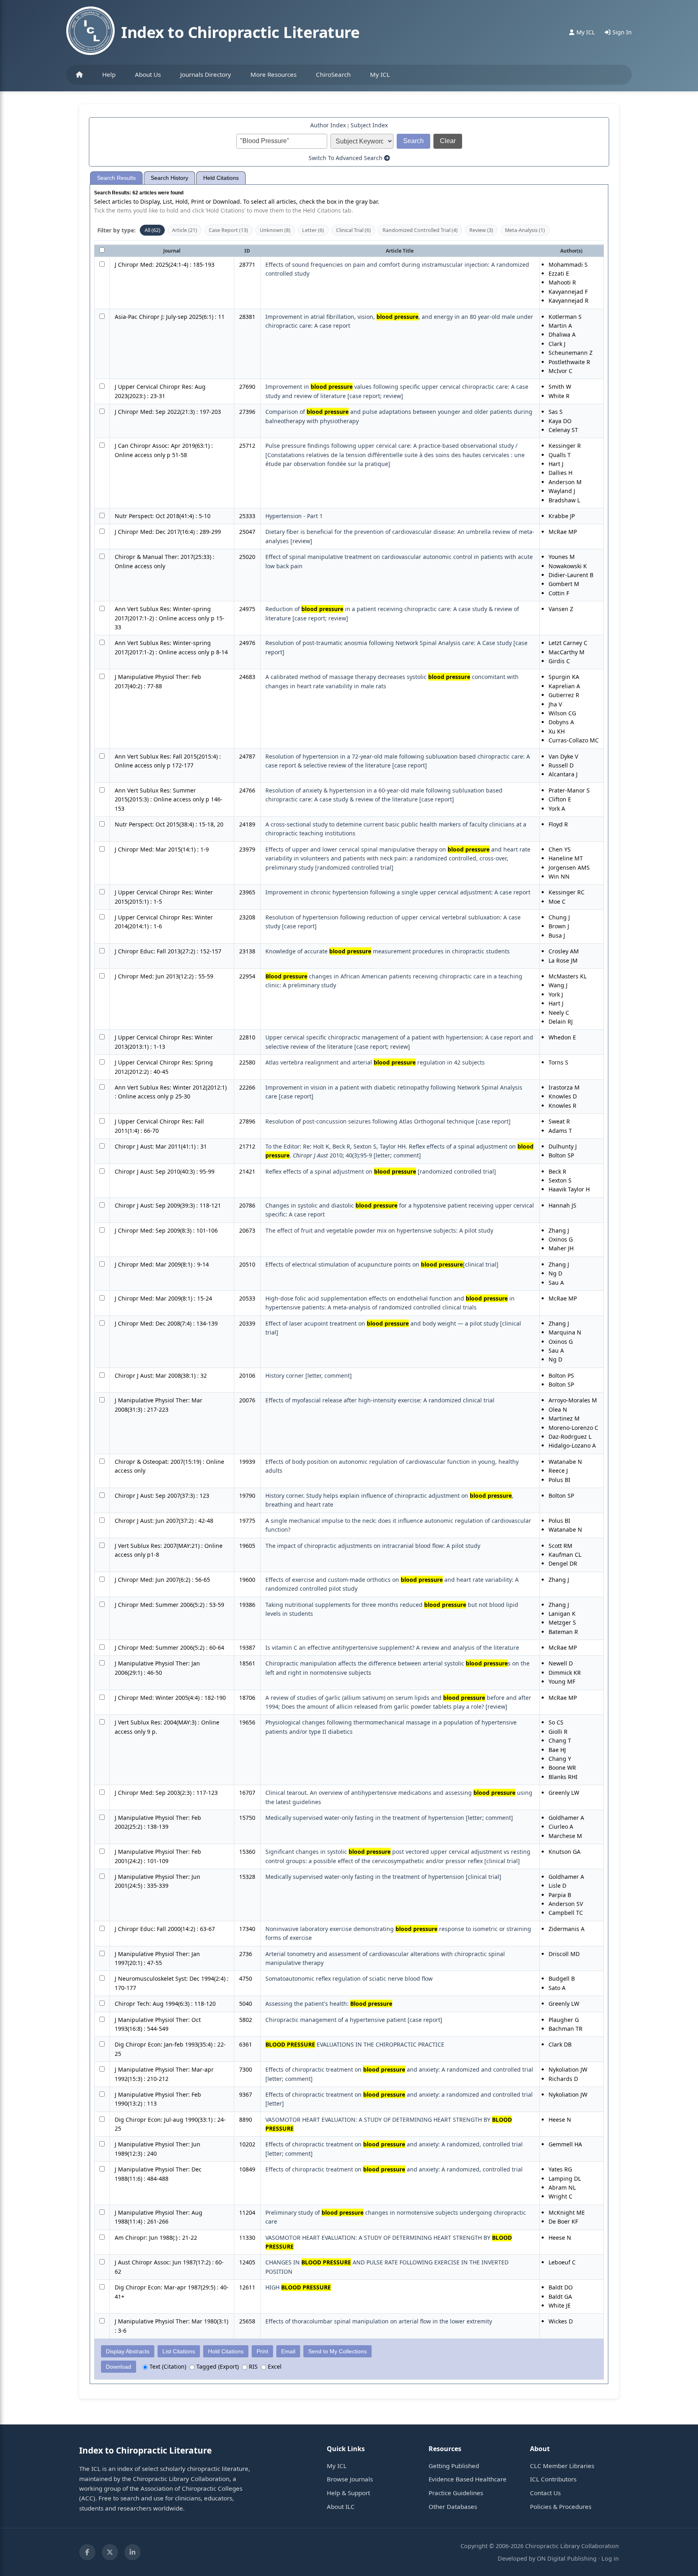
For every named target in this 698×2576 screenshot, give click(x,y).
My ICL (380, 74)
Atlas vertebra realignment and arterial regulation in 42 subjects (375, 1062)
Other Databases (453, 2506)
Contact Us (545, 2493)
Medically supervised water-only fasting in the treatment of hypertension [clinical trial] (383, 1877)
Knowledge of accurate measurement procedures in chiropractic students (388, 951)
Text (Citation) (167, 2366)
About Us (148, 74)
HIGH (298, 2287)
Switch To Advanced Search (346, 158)
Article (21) (185, 230)
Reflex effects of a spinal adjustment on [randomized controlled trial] (381, 1171)
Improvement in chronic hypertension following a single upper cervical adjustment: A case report (398, 892)
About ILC (341, 2506)
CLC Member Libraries (562, 2466)
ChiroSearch (333, 74)
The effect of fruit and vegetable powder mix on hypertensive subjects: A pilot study (379, 1230)
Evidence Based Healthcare (468, 2479)
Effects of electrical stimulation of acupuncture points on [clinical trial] (382, 1264)
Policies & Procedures (561, 2506)
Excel (274, 2366)
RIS (252, 2366)
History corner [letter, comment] (309, 1375)
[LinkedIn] (132, 2552)
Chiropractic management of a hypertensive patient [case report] (354, 2020)
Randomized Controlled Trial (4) (420, 230)
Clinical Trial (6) (353, 230)
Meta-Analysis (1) (525, 230)
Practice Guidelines (456, 2493)
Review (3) (481, 230)
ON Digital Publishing (567, 2558)
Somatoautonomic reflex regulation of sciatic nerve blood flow (349, 1978)
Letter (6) (313, 230)
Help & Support (348, 2493)
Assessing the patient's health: (329, 2004)
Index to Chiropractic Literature (240, 32)
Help (109, 74)
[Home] (79, 75)
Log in (610, 2558)
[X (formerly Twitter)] (110, 2552)
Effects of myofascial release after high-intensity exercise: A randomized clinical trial (380, 1400)
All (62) (152, 230)
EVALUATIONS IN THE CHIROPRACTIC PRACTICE (355, 2044)
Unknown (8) (275, 230)
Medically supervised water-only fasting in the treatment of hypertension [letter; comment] (389, 1818)
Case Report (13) (228, 230)
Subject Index (369, 125)
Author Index (328, 125)
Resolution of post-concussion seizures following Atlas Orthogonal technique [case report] (388, 1121)
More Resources (273, 74)
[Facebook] (87, 2552)
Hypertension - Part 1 (294, 516)
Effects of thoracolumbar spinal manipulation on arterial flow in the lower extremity (379, 2321)
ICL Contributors (553, 2479)
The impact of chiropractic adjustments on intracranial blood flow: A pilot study (373, 1546)
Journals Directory (206, 74)
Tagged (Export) (217, 2366)
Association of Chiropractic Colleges (191, 2488)
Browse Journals (350, 2479)
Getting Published (454, 2466)
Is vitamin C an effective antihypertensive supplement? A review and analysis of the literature (392, 1647)
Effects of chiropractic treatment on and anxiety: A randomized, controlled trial (394, 2169)
